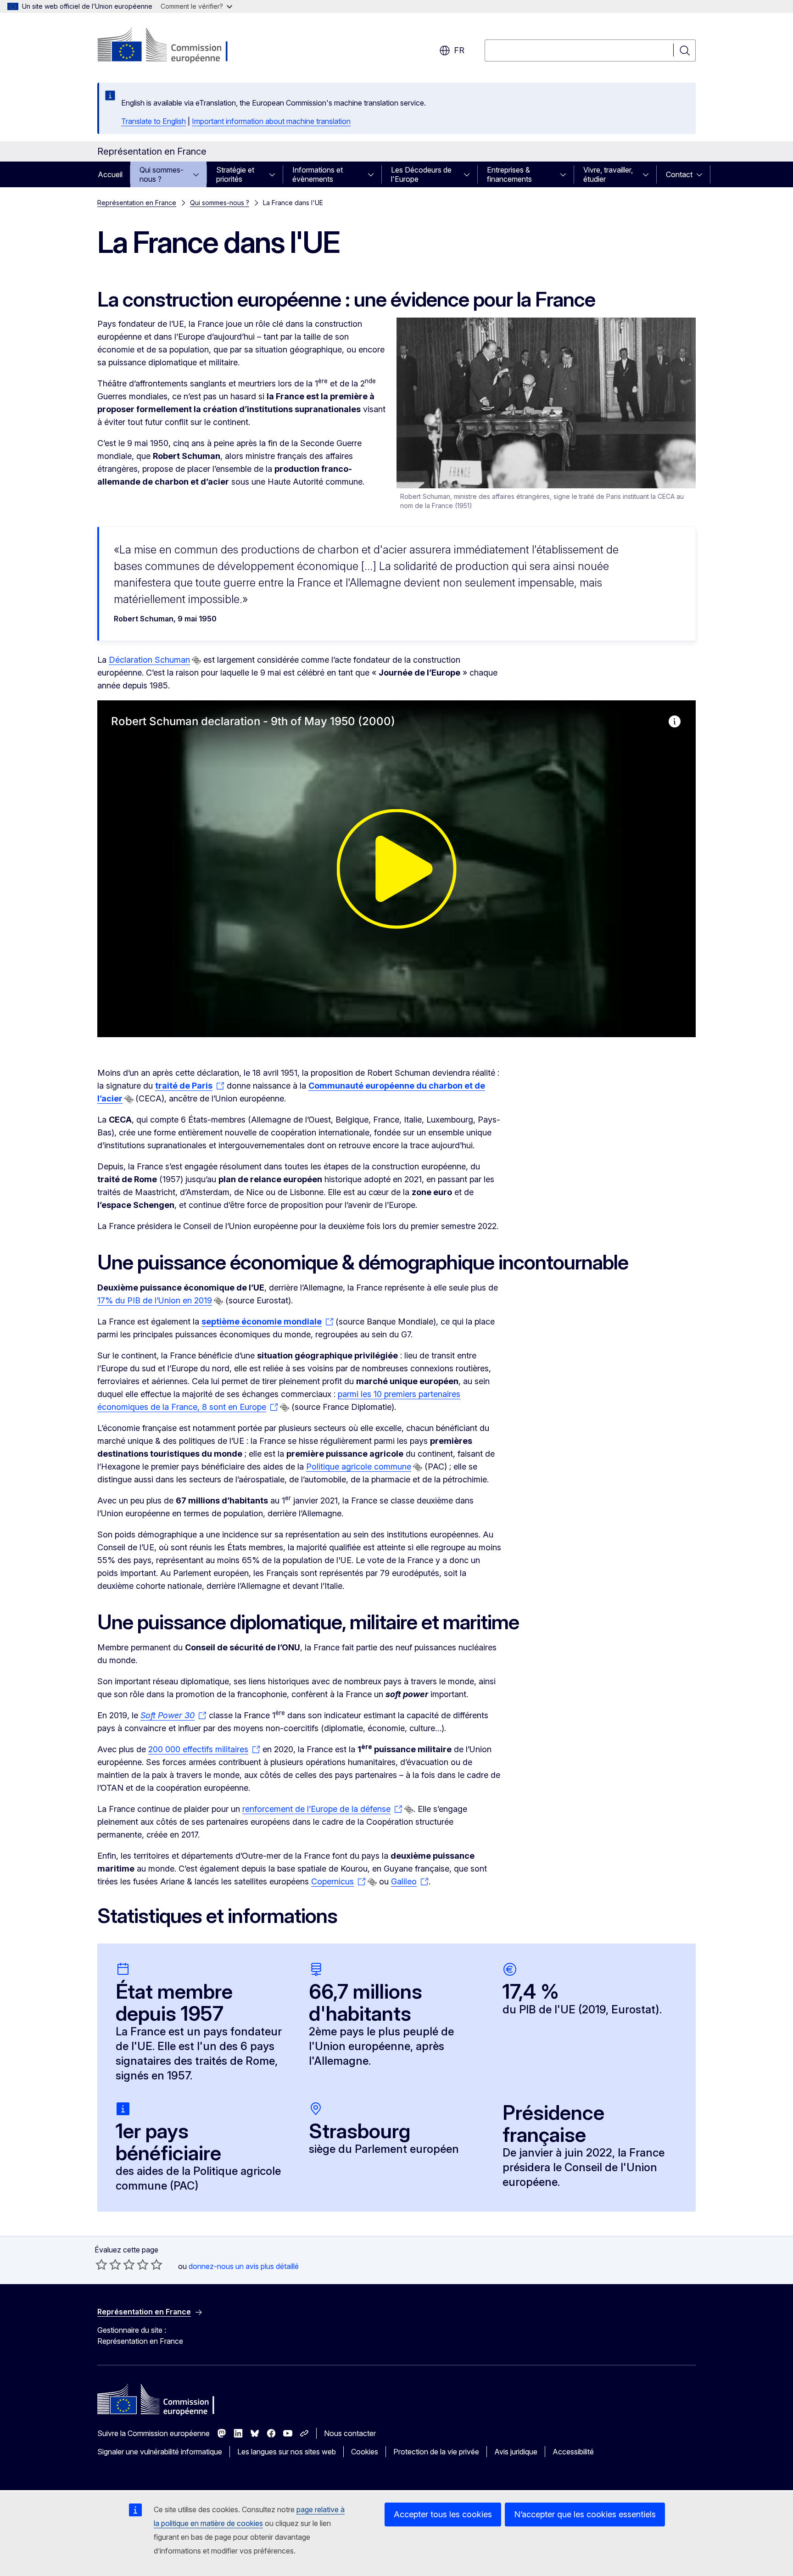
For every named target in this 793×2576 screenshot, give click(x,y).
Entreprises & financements (509, 174)
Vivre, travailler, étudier (608, 174)
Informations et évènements (318, 174)
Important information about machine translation (271, 121)
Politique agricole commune (359, 1467)
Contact (679, 174)
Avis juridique (516, 2452)
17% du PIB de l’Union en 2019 (155, 1300)
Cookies (365, 2452)
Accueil (110, 174)
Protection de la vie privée (436, 2452)
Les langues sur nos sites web (287, 2452)
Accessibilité (573, 2452)
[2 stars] (108, 2264)
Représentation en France (137, 203)
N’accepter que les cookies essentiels (585, 2514)
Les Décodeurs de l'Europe (421, 174)
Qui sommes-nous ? (162, 174)
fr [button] (459, 50)
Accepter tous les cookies (443, 2514)
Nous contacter (350, 2433)
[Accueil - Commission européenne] (171, 46)
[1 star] (101, 2264)
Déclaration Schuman (149, 660)
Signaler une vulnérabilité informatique (160, 2452)
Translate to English (154, 121)
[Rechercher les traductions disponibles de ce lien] (196, 660)
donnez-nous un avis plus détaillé (244, 2266)
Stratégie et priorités (235, 174)
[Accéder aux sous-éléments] (199, 174)
